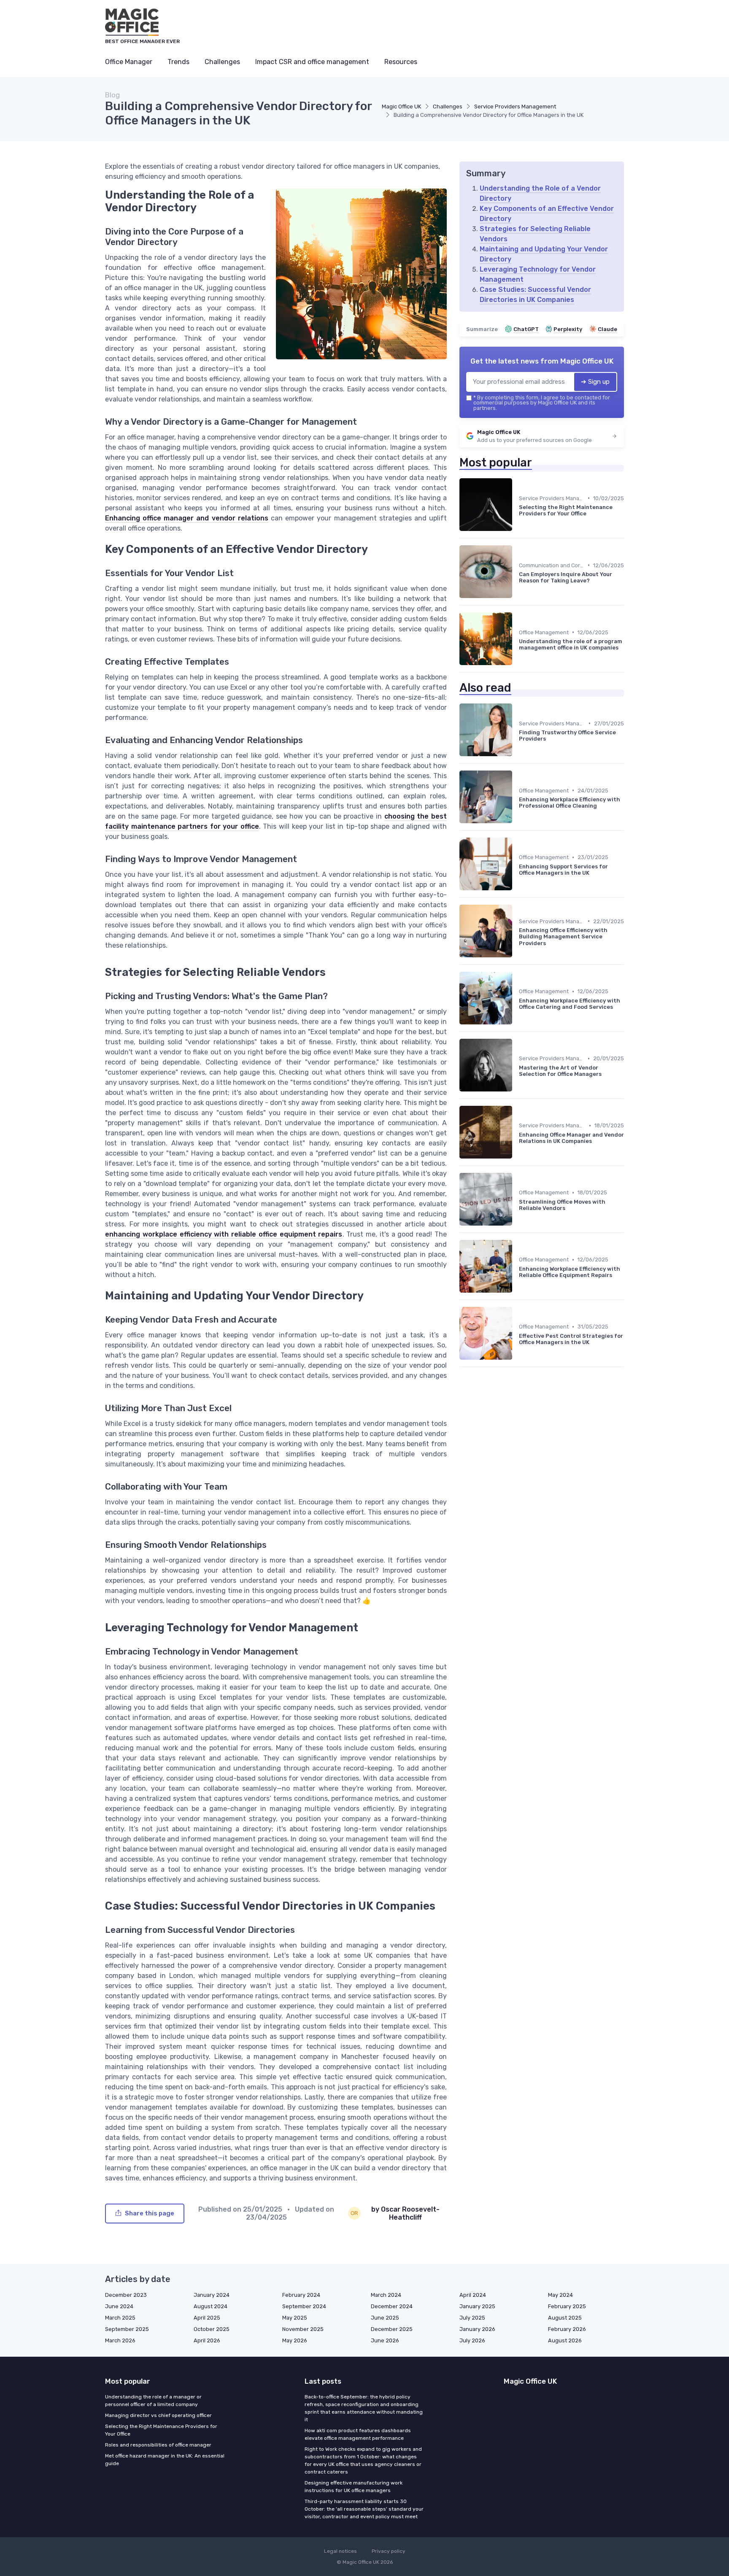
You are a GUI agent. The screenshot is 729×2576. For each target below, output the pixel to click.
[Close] (517, 1267)
